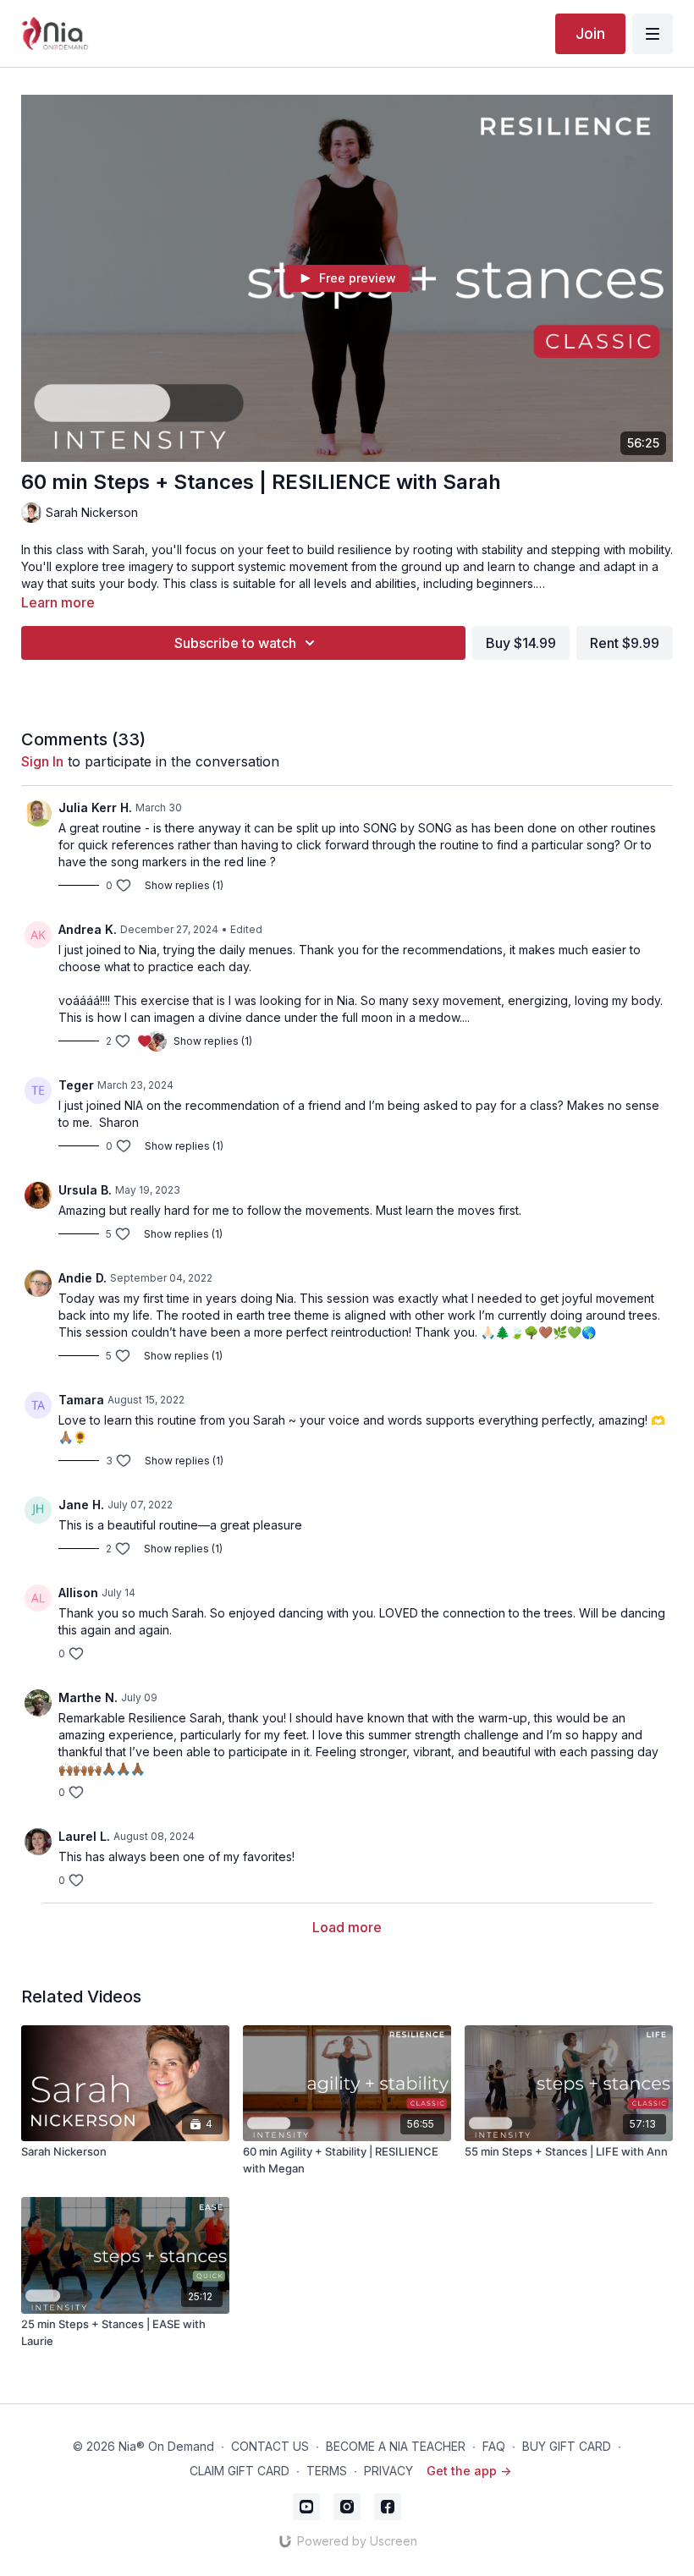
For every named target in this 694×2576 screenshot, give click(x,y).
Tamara (81, 1400)
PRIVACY (388, 2471)
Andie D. (83, 1278)
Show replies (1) (184, 885)
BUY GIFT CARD (567, 2446)
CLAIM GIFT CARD (240, 2471)
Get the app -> (469, 2471)
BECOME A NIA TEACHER (396, 2446)
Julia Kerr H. (95, 807)
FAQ (494, 2446)
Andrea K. (88, 929)
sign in (42, 761)
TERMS (327, 2471)
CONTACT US (270, 2446)
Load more (347, 1927)
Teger (76, 1085)
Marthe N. (88, 1697)
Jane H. (81, 1505)
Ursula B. (85, 1190)
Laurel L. (84, 1836)
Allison (78, 1593)
